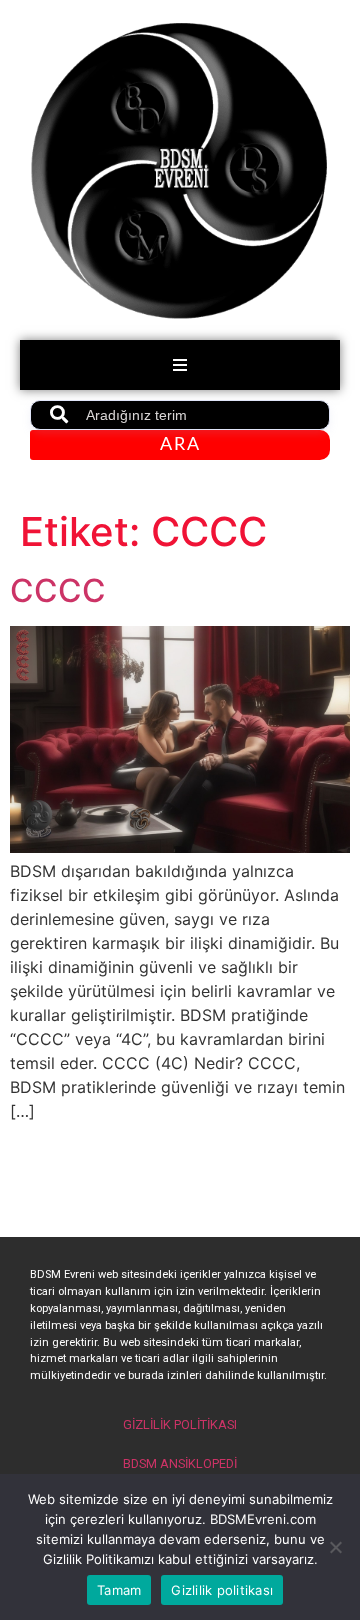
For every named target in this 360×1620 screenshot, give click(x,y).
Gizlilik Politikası (180, 1424)
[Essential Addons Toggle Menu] (180, 365)
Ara (180, 445)
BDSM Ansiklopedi (180, 1463)
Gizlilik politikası (222, 1590)
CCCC (58, 590)
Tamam (119, 1590)
